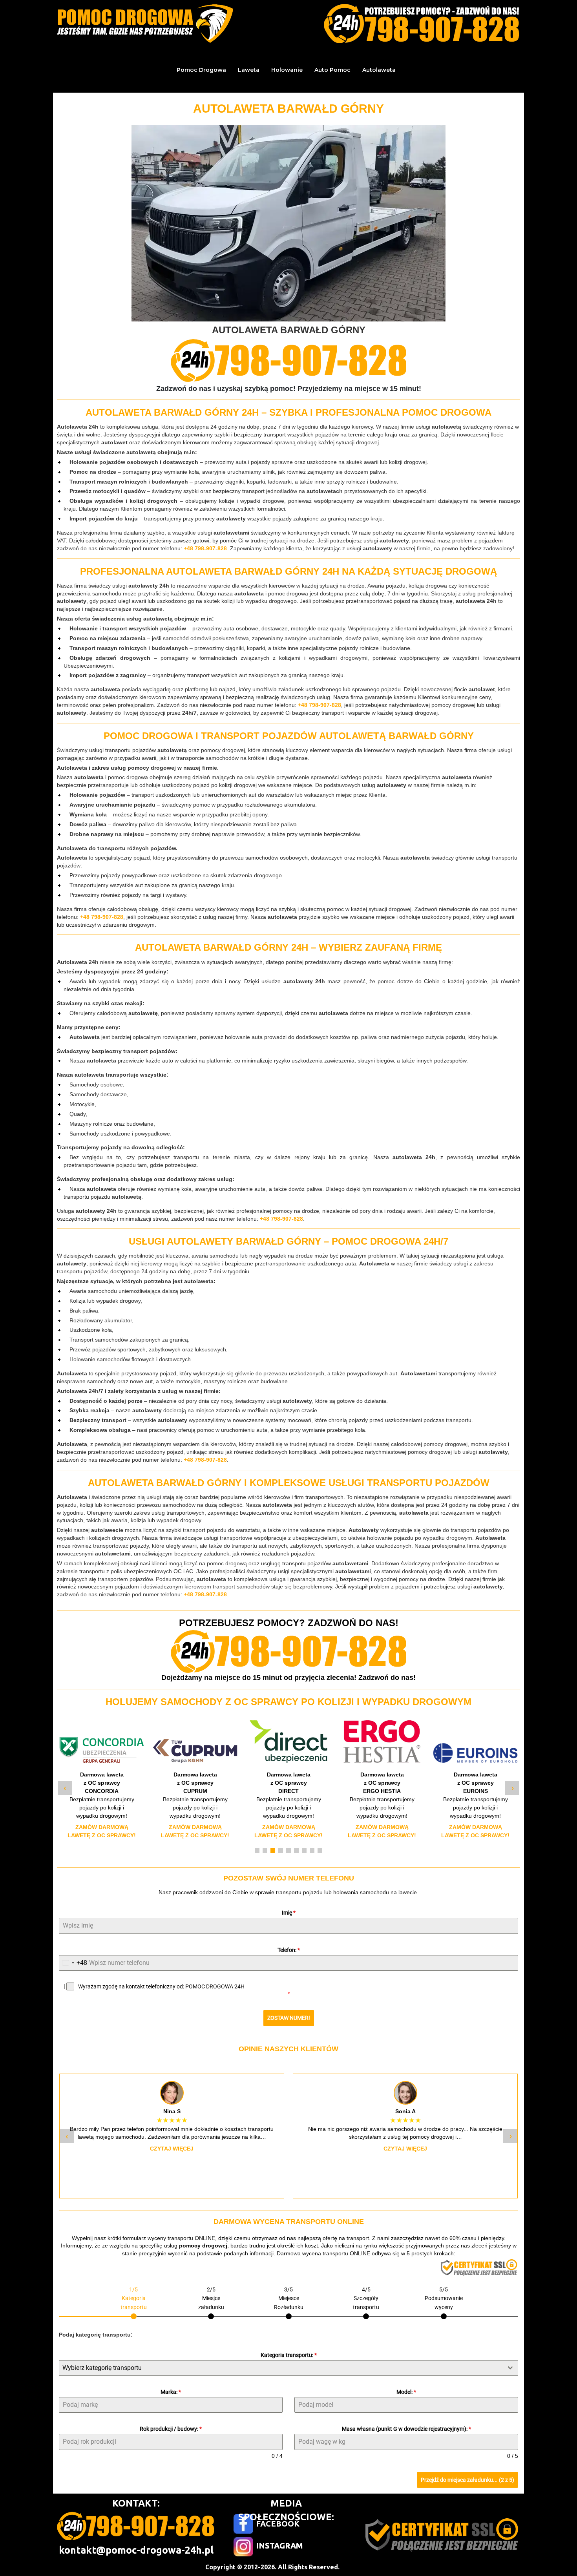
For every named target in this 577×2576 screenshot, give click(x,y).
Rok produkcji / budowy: (171, 2429)
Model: (406, 2392)
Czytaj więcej (172, 2149)
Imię (289, 1913)
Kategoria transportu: (289, 2355)
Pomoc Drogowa (201, 70)
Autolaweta (379, 70)
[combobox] (73, 1963)
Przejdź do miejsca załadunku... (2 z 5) (467, 2480)
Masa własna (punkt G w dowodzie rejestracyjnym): (406, 2429)
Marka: (171, 2392)
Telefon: (289, 1950)
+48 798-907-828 (205, 548)
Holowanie (287, 70)
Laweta (249, 70)
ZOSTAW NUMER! (289, 2018)
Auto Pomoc (332, 70)
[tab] (134, 2302)
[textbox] (281, 2368)
